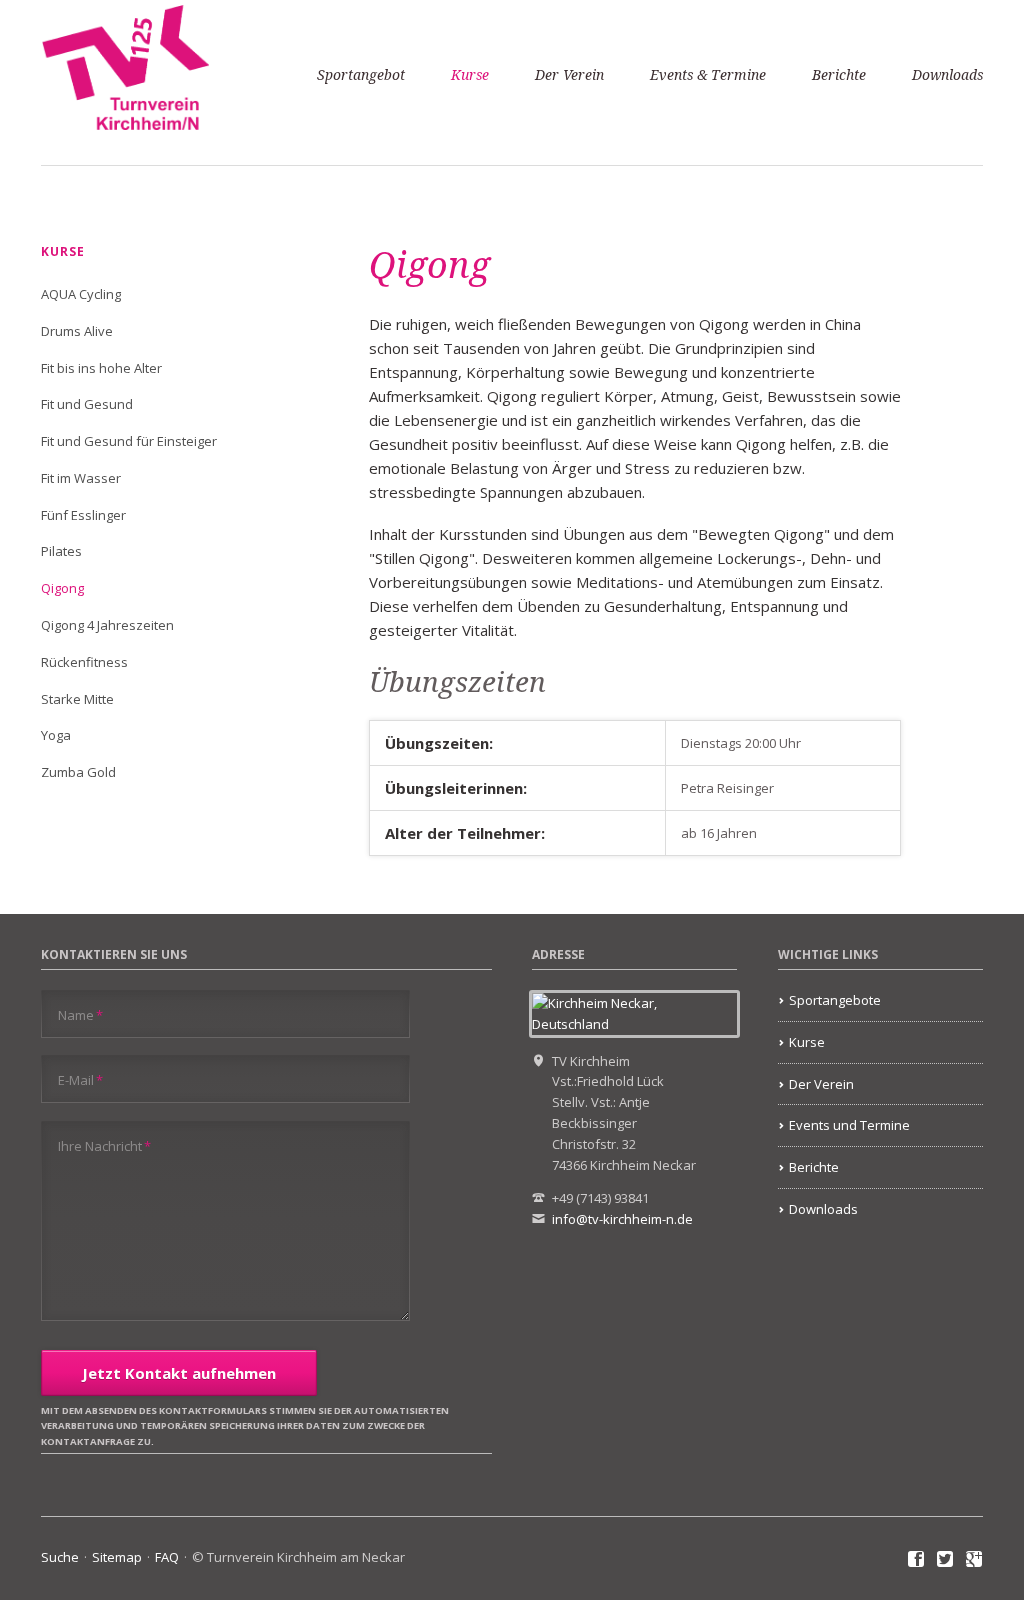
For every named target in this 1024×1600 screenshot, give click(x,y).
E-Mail (80, 1079)
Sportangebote (835, 1000)
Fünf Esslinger (83, 515)
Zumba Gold (78, 772)
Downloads (947, 75)
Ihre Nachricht (104, 1145)
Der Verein (569, 75)
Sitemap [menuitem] (117, 1557)
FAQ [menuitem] (167, 1557)
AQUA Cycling (81, 294)
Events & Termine (708, 75)
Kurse (470, 75)
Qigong (62, 588)
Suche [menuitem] (60, 1557)
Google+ (974, 1560)
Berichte (839, 75)
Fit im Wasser (81, 478)
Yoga (56, 735)
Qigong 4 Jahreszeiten (107, 625)
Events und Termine (849, 1125)
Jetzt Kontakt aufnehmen (179, 1373)
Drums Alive (77, 331)
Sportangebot (361, 75)
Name (80, 1014)
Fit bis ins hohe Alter (101, 368)
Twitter (945, 1560)
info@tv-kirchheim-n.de (622, 1219)
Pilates (61, 551)
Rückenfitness (84, 662)
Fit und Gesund (87, 404)
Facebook (916, 1560)
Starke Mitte (77, 699)
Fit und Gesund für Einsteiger (129, 441)
